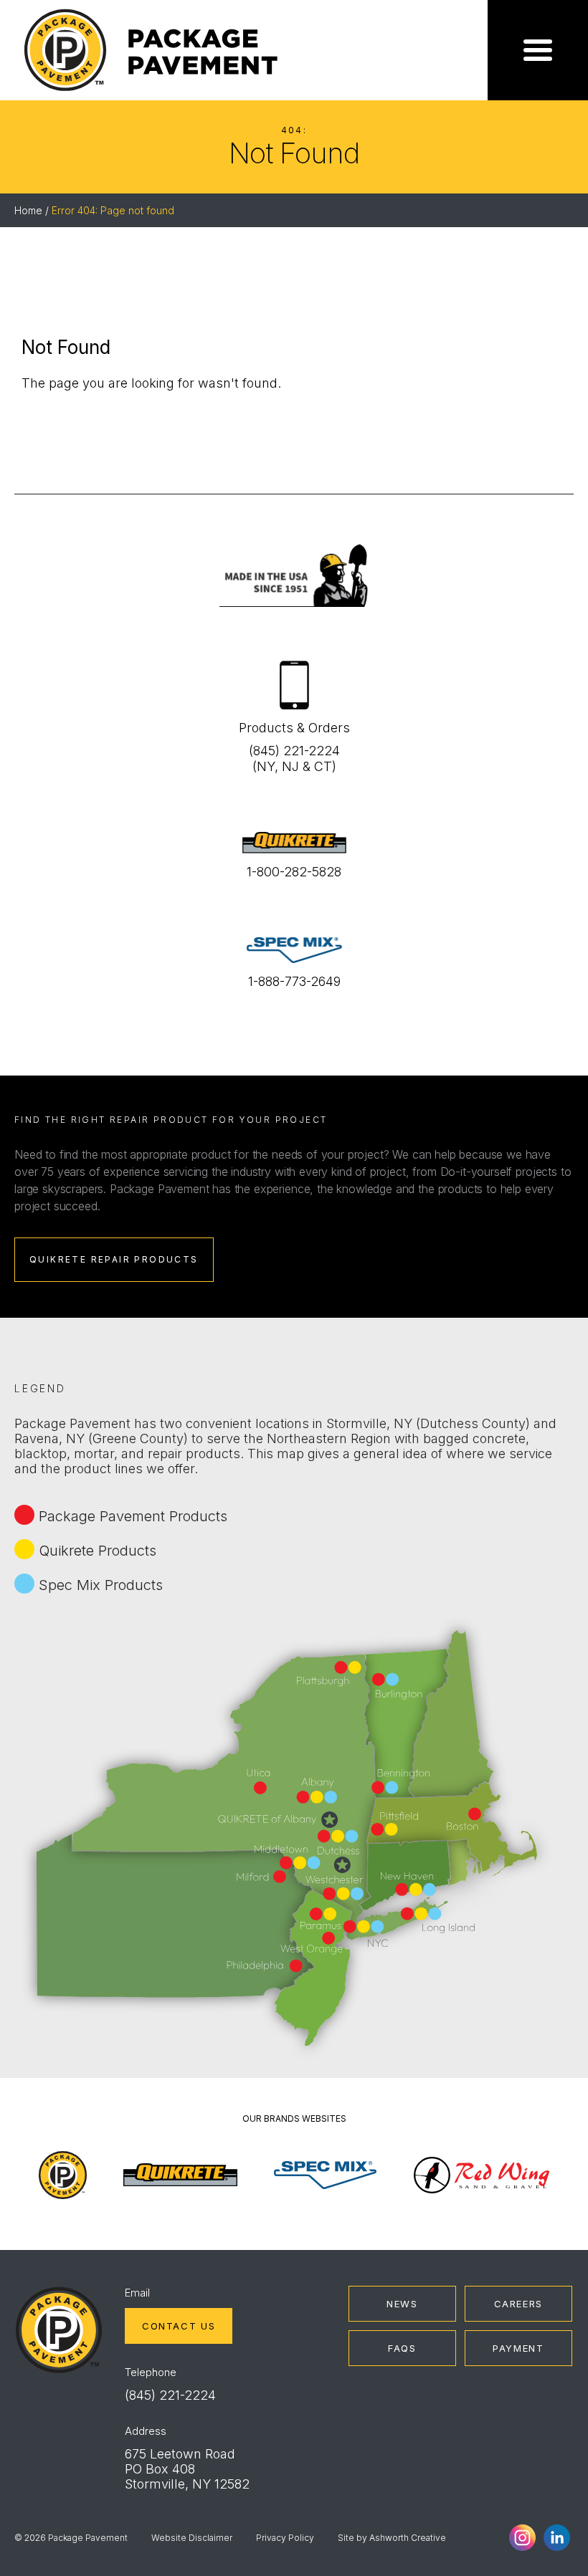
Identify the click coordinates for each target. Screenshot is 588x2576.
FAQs (402, 2348)
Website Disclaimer (192, 2538)
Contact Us (179, 2326)
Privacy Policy (285, 2538)
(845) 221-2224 (170, 2395)
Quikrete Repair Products (114, 1259)
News (402, 2304)
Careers (518, 2304)
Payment (518, 2348)
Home (28, 210)
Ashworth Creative (408, 2538)
